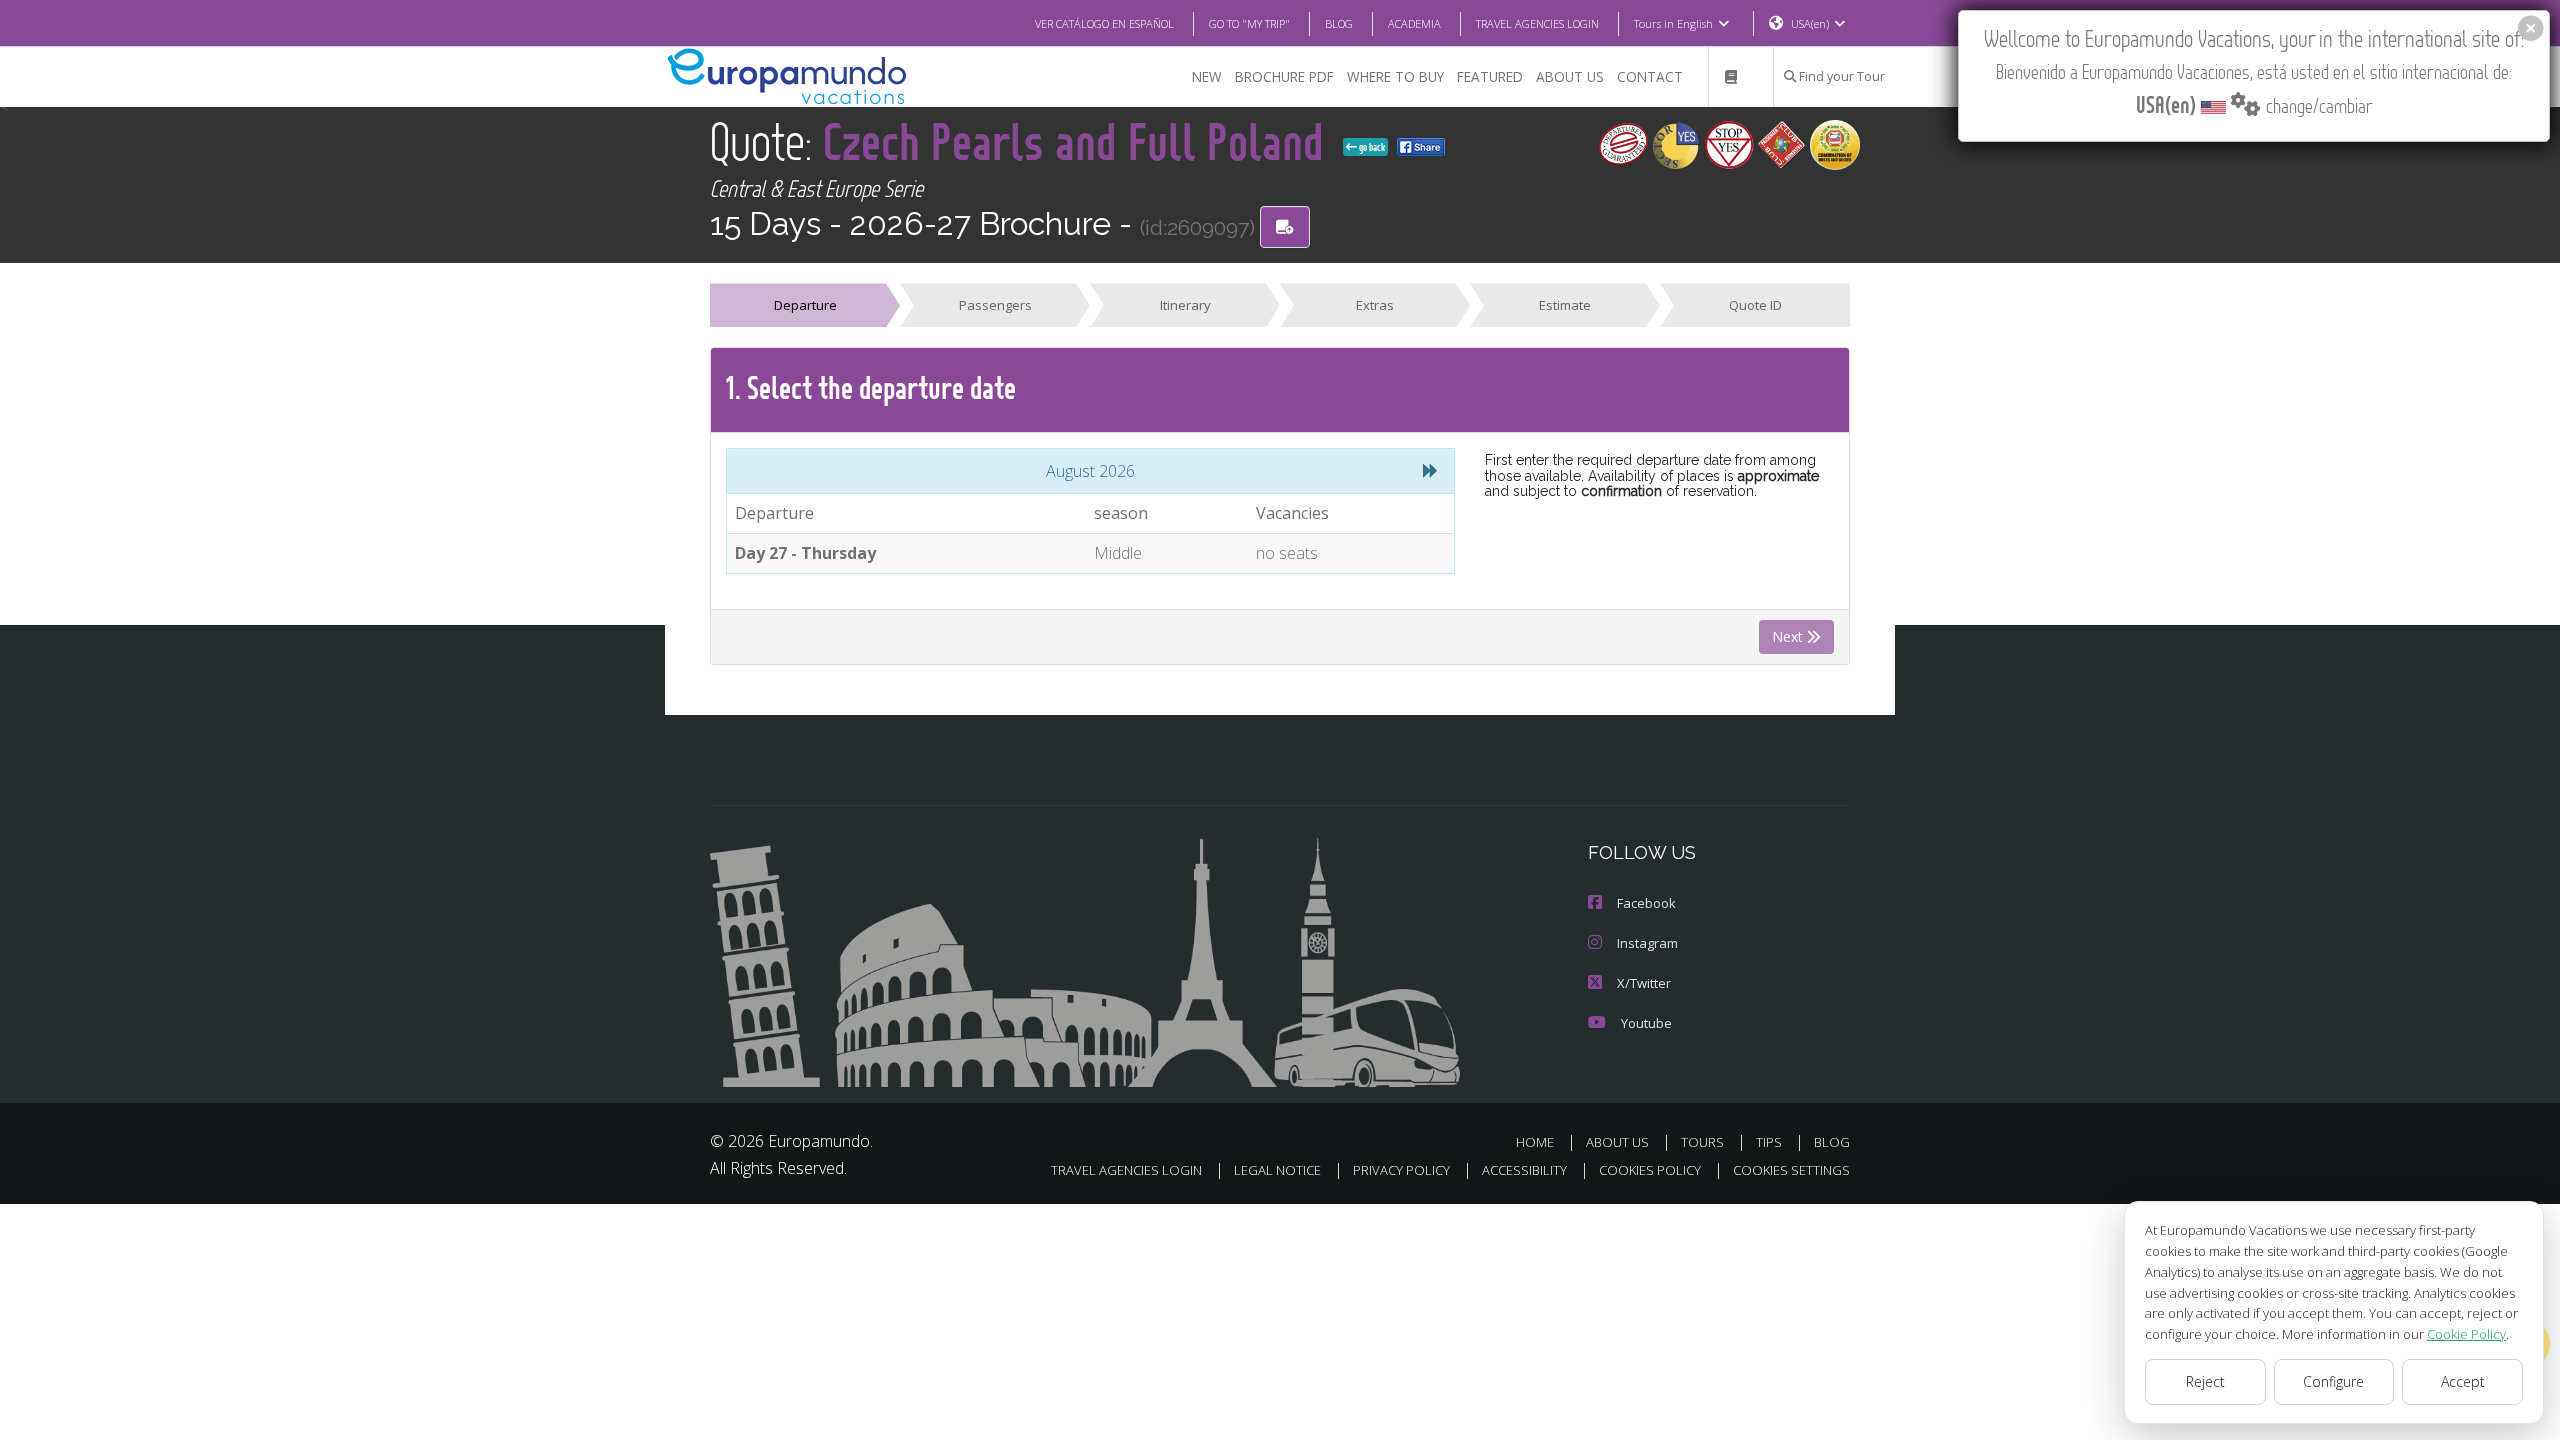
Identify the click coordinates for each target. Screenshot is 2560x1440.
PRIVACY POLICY (1401, 1170)
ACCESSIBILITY (1524, 1170)
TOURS (1702, 1142)
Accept (2463, 1381)
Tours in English (1673, 23)
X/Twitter (1644, 983)
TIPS (1769, 1142)
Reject (2205, 1381)
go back (1371, 147)
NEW (1207, 76)
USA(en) (1810, 23)
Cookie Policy (2466, 1334)
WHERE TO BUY (1395, 76)
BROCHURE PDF (1284, 76)
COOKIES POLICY (1650, 1170)
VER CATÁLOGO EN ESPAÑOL (1104, 23)
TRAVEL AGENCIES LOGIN (1537, 23)
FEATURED (1490, 76)
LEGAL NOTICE (1277, 1170)
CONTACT (1650, 76)
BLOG (1339, 23)
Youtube (1646, 1023)
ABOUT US (1570, 76)
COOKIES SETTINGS (1791, 1170)
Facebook (1646, 903)
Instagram (1647, 943)
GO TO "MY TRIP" (1249, 23)
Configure (2333, 1381)
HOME (1535, 1142)
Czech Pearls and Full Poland (1079, 140)
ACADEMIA (1414, 23)
